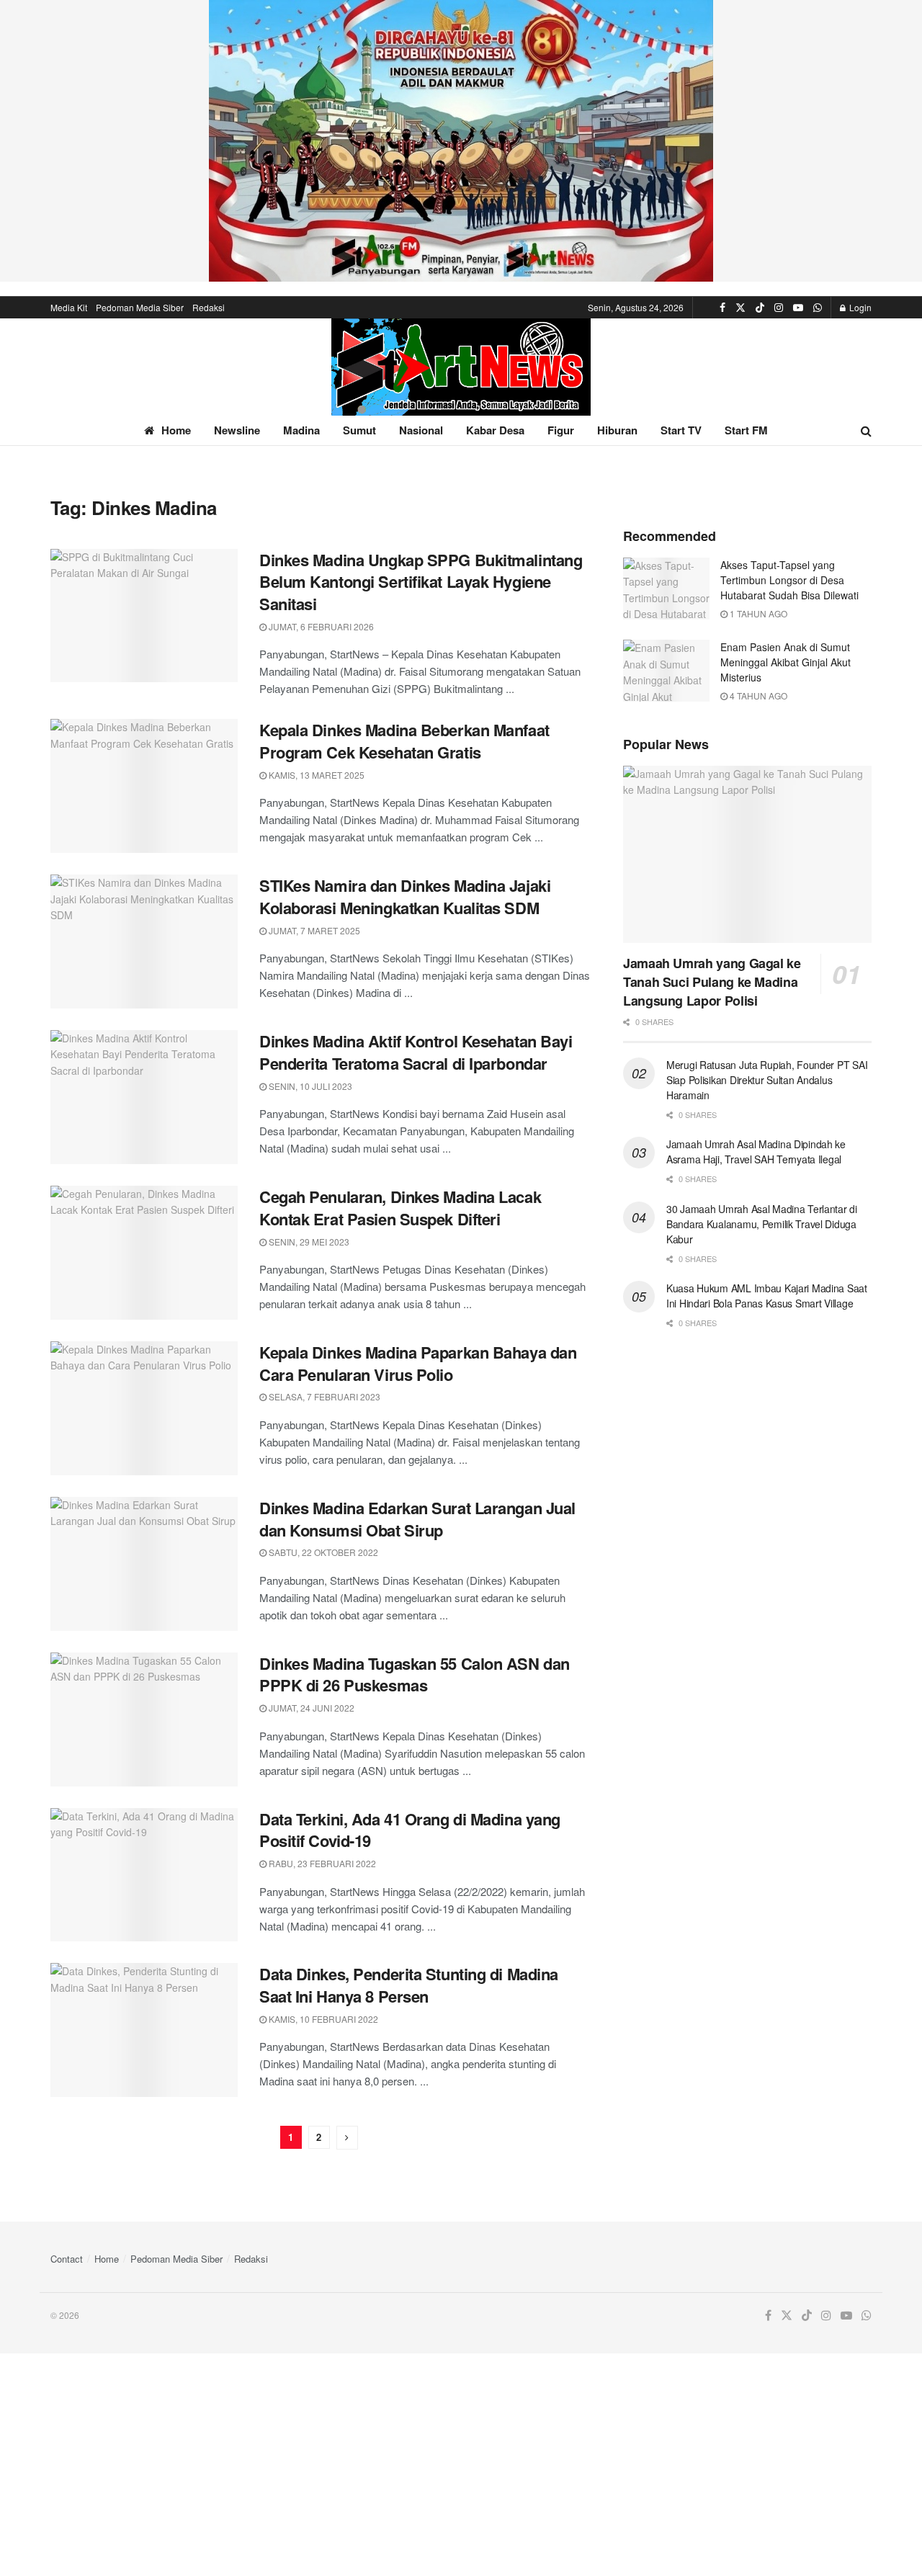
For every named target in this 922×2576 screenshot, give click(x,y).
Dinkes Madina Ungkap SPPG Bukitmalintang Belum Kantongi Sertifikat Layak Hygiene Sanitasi (421, 582)
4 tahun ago (757, 696)
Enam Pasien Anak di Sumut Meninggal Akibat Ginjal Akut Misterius (786, 662)
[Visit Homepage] (461, 367)
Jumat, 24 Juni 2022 (310, 1708)
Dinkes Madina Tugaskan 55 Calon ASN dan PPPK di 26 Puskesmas (415, 1674)
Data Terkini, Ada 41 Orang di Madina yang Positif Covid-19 (410, 1830)
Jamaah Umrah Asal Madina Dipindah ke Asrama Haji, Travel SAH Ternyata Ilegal (756, 1151)
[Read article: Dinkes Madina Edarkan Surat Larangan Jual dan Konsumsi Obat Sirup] (144, 1564)
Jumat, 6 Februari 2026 (320, 626)
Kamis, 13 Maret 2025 (315, 775)
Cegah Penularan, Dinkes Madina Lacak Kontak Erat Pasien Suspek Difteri (400, 1208)
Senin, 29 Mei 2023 (308, 1242)
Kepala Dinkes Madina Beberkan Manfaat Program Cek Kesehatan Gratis (404, 741)
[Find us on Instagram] (779, 308)
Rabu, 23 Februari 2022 (321, 1863)
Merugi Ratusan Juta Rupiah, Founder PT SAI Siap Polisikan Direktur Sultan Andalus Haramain (767, 1080)
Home (176, 430)
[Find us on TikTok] (760, 308)
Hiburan (617, 430)
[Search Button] (866, 430)
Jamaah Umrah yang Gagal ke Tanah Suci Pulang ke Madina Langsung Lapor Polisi (712, 982)
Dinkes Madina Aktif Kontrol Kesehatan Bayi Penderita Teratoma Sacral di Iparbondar (416, 1052)
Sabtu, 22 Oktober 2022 (322, 1552)
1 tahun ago (757, 613)
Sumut (359, 430)
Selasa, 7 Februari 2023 (323, 1396)
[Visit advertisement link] (461, 141)
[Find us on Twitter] (740, 308)
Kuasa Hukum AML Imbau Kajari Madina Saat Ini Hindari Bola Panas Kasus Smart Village (767, 1296)
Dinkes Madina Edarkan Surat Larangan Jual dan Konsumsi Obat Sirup (417, 1519)
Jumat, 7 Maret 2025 (313, 930)
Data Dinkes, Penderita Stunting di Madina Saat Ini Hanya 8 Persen (409, 1985)
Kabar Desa (495, 430)
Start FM (746, 430)
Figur (561, 430)
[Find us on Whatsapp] (818, 308)
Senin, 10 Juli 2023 (309, 1086)
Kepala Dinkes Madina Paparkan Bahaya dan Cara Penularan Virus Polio (418, 1363)
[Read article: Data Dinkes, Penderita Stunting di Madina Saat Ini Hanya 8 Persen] (144, 2030)
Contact (67, 2259)
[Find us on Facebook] (722, 308)
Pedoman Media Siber (140, 307)
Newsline (237, 430)
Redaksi (209, 307)
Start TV (681, 430)
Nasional (421, 430)
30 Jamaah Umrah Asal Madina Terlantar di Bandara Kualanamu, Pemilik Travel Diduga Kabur (762, 1224)
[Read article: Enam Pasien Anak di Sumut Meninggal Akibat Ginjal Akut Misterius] (666, 671)
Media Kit (69, 307)
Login (859, 307)
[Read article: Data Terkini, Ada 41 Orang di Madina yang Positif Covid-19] (144, 1875)
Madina (301, 430)
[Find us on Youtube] (798, 308)
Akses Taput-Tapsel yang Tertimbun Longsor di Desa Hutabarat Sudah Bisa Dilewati (789, 580)
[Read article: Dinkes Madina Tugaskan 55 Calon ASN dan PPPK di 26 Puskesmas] (144, 1719)
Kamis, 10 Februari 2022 (322, 2019)
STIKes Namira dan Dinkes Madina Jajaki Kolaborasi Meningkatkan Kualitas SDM (405, 896)
